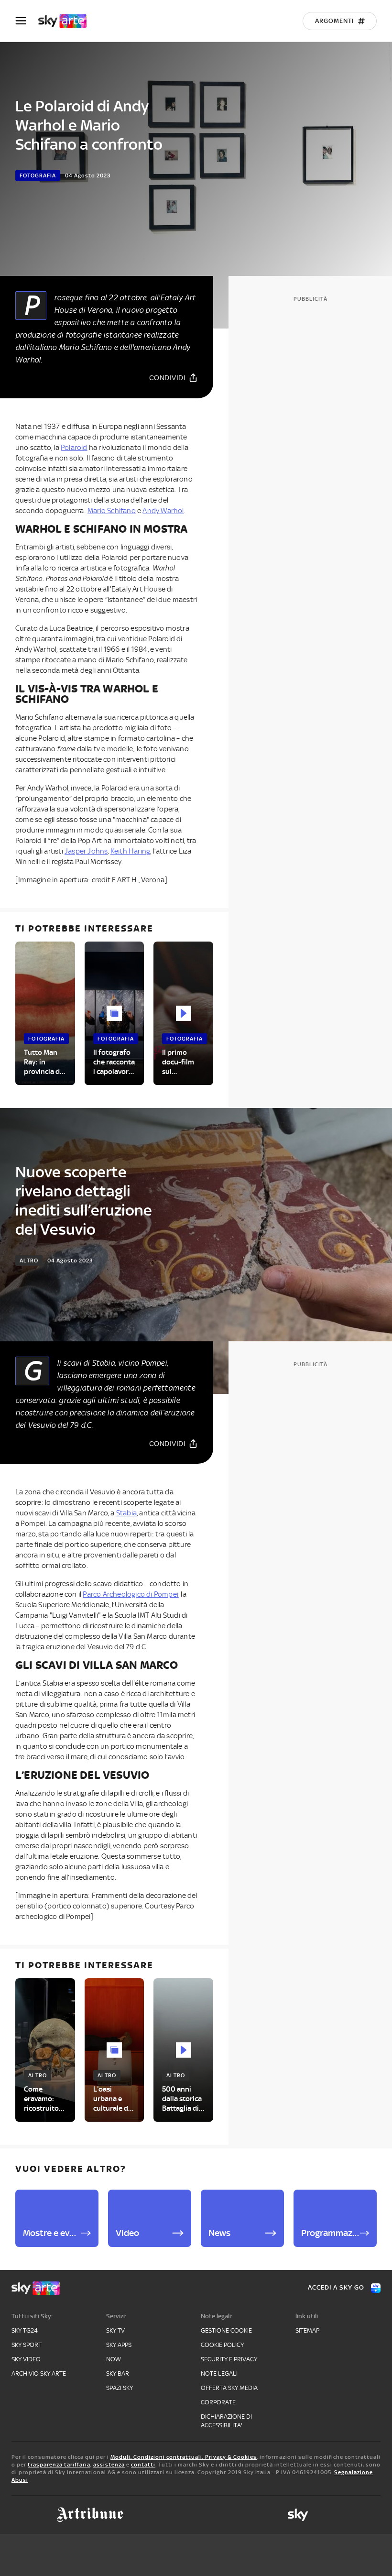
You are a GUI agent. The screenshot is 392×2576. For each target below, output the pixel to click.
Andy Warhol (163, 511)
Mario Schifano (112, 511)
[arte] (67, 21)
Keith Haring (130, 851)
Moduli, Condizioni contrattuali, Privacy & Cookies (184, 2457)
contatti (143, 2465)
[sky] (298, 2515)
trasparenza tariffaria (59, 2465)
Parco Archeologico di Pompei (131, 1594)
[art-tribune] (90, 2515)
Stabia (126, 1513)
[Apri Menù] (27, 21)
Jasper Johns (86, 851)
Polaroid (74, 448)
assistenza (109, 2465)
